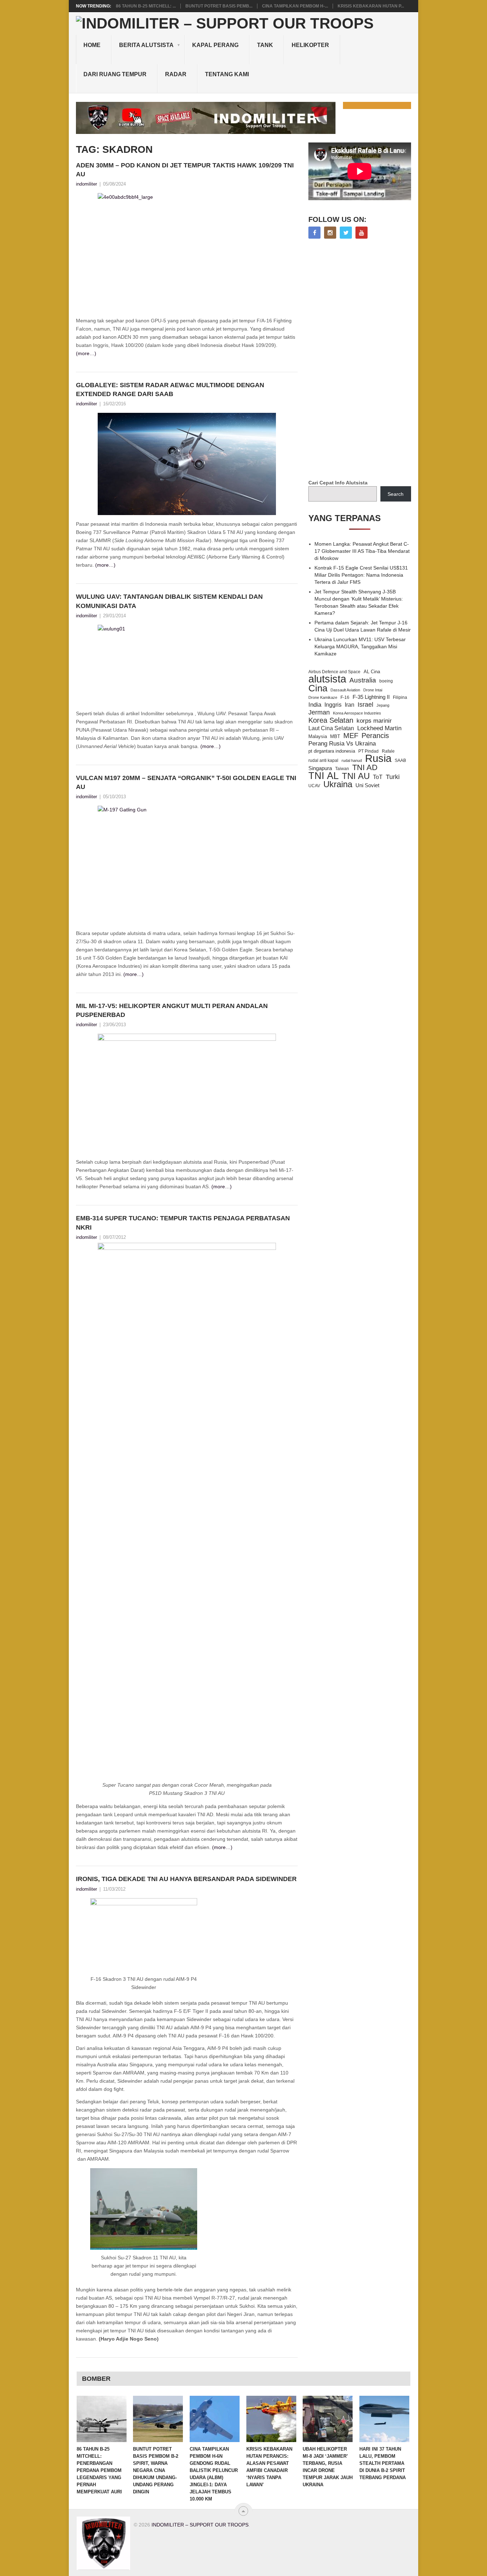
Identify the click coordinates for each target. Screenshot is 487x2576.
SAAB (400, 760)
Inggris (333, 705)
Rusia (378, 758)
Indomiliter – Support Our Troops (200, 2525)
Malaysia (318, 736)
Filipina (400, 697)
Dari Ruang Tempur (115, 74)
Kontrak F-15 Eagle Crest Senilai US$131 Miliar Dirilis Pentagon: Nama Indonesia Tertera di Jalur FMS (361, 575)
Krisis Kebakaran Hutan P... (371, 6)
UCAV (314, 786)
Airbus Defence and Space (334, 672)
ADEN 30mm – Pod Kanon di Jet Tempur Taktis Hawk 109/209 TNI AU (185, 170)
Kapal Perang (215, 45)
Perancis (375, 736)
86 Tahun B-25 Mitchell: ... (146, 6)
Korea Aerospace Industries (357, 713)
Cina (318, 688)
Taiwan (342, 769)
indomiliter (86, 184)
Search (396, 494)
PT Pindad (368, 751)
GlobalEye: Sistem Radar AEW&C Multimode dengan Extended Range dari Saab (170, 389)
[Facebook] (314, 233)
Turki (393, 777)
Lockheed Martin (379, 728)
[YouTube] (362, 233)
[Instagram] (330, 233)
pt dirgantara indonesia (332, 751)
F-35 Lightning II (371, 697)
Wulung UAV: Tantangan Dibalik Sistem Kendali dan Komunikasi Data (169, 601)
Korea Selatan (331, 720)
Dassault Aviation (345, 690)
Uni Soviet (367, 785)
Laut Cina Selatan (331, 728)
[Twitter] (346, 233)
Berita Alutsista (146, 45)
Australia (363, 680)
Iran (350, 705)
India (315, 705)
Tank (265, 45)
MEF (351, 736)
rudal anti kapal (323, 760)
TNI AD (365, 768)
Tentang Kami (227, 74)
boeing (386, 681)
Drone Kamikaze (323, 697)
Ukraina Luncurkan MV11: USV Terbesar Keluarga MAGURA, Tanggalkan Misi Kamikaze (360, 646)
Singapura (320, 768)
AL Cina (372, 672)
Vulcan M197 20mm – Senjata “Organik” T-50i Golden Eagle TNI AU (186, 782)
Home (92, 45)
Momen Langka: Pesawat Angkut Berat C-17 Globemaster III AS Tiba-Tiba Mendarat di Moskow (362, 551)
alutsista (327, 679)
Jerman (319, 712)
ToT (378, 777)
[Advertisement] (362, 360)
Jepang (383, 705)
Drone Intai (373, 690)
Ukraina (338, 784)
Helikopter (310, 45)
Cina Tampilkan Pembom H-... (295, 6)
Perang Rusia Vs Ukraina (342, 744)
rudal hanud (352, 760)
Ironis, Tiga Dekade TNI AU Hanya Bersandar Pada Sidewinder (186, 1879)
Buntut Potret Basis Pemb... (219, 6)
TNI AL (324, 776)
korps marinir (374, 721)
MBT (335, 736)
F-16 (345, 697)
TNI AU (356, 776)
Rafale (388, 751)
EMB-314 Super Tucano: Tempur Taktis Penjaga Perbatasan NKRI (183, 1223)
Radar (176, 74)
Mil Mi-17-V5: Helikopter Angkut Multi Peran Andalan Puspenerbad (172, 1010)
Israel (365, 705)
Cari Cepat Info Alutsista (338, 483)
